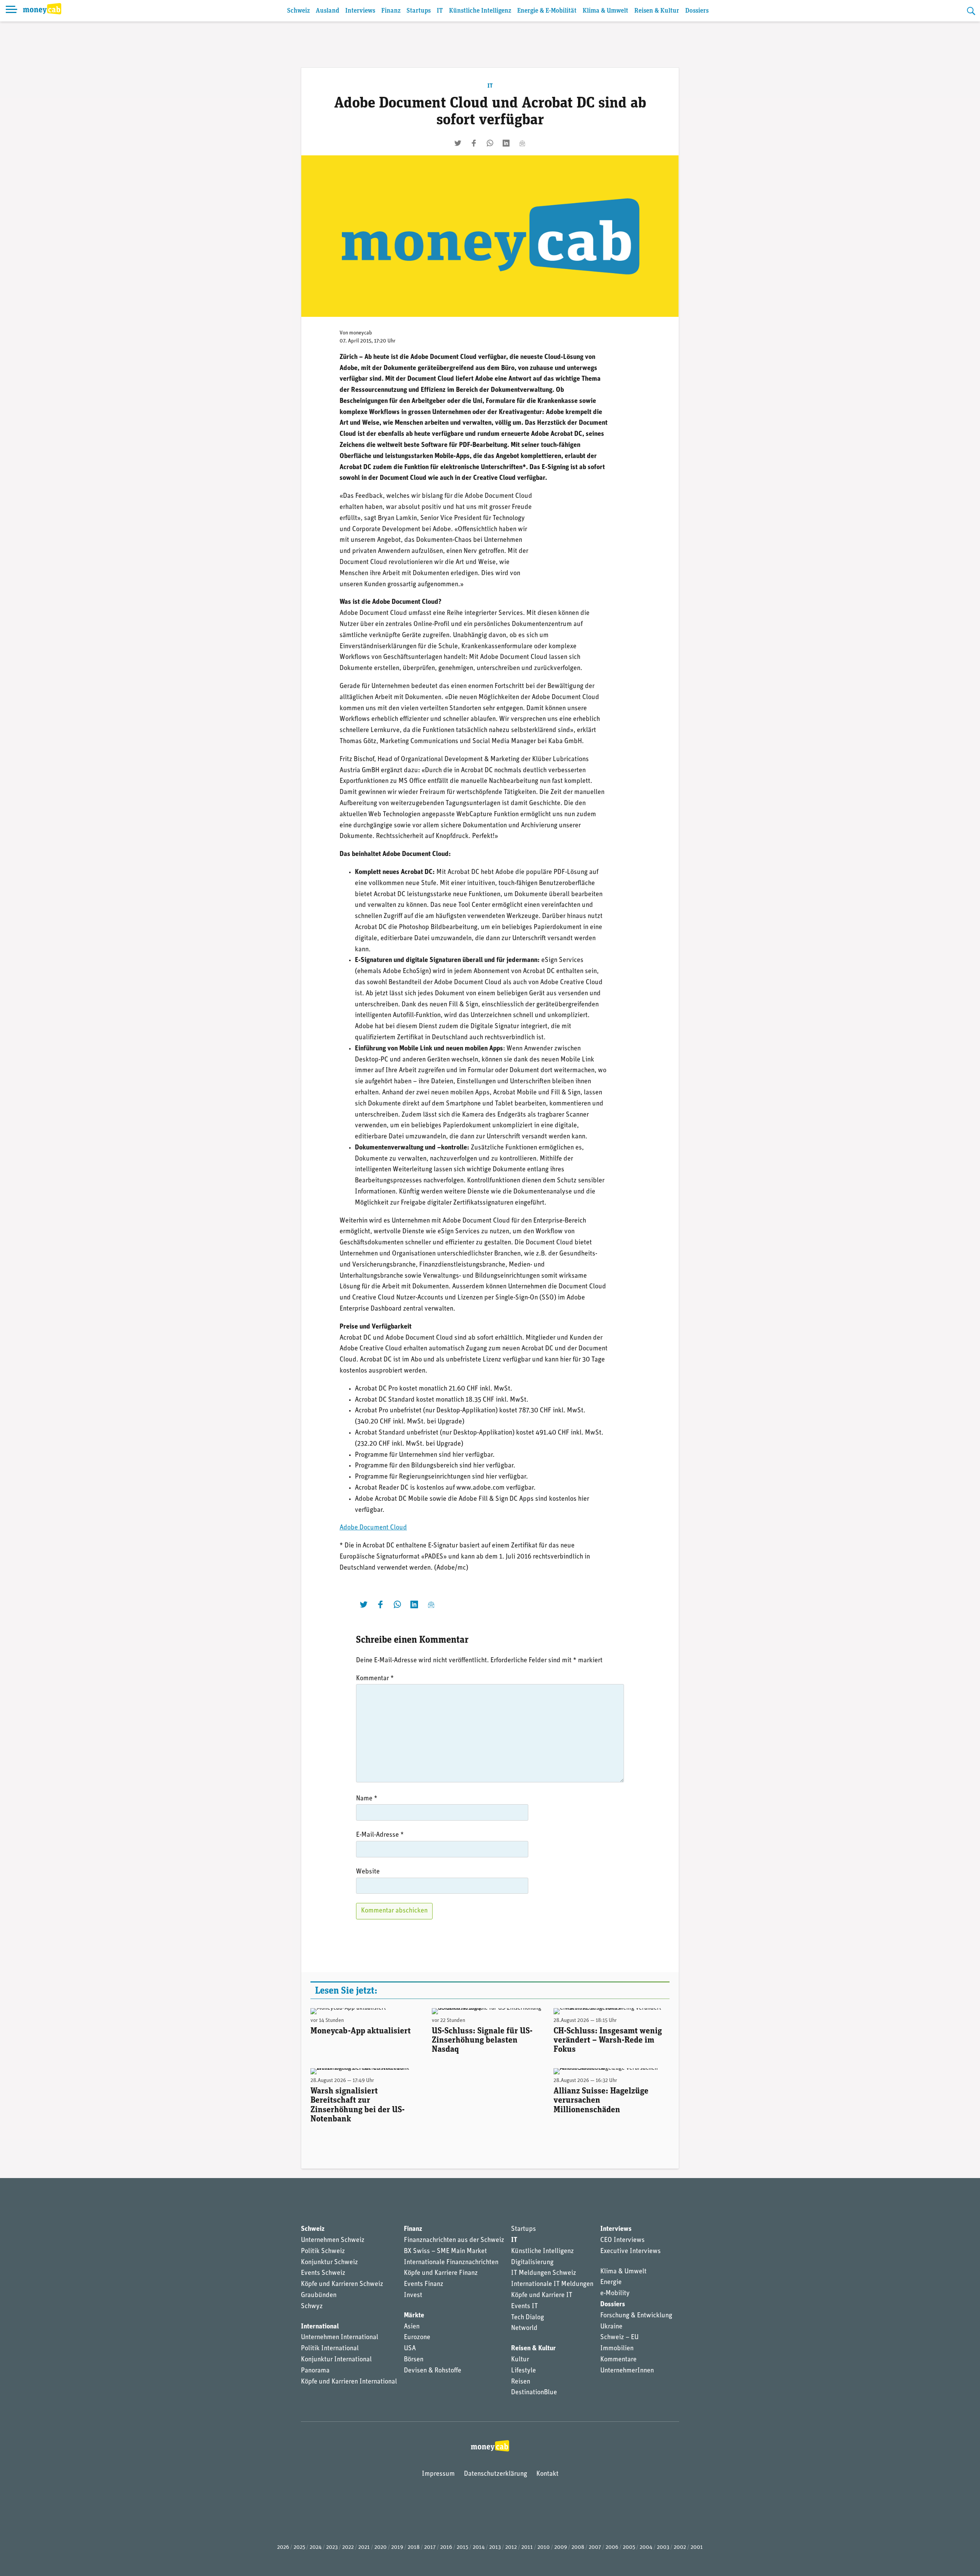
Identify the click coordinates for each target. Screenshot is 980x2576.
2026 (283, 2547)
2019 (397, 2547)
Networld (524, 2328)
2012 (511, 2547)
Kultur (520, 2360)
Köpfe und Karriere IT (542, 2296)
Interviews (360, 11)
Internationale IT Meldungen (552, 2284)
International (320, 2327)
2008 (578, 2547)
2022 (348, 2547)
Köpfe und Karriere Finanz (441, 2273)
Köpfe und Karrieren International (349, 2382)
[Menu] (11, 11)
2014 (479, 2547)
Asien (412, 2327)
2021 (364, 2547)
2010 (544, 2547)
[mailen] (522, 143)
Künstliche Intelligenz (480, 11)
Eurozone (417, 2338)
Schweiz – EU (619, 2338)
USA (410, 2349)
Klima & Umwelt (605, 11)
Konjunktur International (336, 2360)
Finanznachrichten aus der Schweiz (454, 2240)
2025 (299, 2547)
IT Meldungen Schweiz (544, 2273)
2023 (332, 2547)
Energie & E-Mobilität (547, 11)
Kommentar (375, 1679)
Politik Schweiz (323, 2252)
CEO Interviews (622, 2240)
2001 (697, 2547)
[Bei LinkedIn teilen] (506, 143)
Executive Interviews (630, 2252)
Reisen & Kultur (657, 11)
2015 (462, 2547)
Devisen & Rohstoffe (433, 2371)
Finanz (391, 11)
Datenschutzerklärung (496, 2474)
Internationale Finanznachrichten (451, 2263)
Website (368, 1872)
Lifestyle (523, 2371)
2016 (446, 2547)
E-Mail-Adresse (380, 1835)
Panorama (315, 2371)
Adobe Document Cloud (373, 1528)
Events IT (524, 2307)
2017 (430, 2547)
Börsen (414, 2360)
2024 (316, 2547)
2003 (663, 2547)
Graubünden (319, 2296)
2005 (629, 2547)
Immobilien (617, 2349)
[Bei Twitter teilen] (458, 143)
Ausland (327, 11)
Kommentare (618, 2360)
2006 (612, 2547)
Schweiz (298, 11)
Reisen (521, 2382)
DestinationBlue (534, 2393)
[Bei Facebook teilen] (474, 143)
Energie (611, 2283)
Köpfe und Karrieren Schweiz (342, 2284)
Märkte (414, 2316)
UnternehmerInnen (627, 2371)
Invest (413, 2296)
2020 (381, 2547)
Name (367, 1799)
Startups (419, 11)
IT (440, 11)
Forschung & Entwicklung (636, 2316)
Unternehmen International (340, 2338)
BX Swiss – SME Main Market (445, 2252)
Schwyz (312, 2307)
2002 (680, 2547)
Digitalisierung (532, 2263)
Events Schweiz (323, 2273)
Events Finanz (424, 2284)
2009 (561, 2547)
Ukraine (611, 2327)
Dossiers (697, 11)
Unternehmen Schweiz (333, 2240)
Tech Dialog (528, 2318)
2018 (414, 2547)
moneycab (361, 333)
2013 (495, 2547)
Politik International (330, 2349)
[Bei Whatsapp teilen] (490, 143)
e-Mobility (615, 2294)
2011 (527, 2547)
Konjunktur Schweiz (329, 2263)
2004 (646, 2547)
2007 (595, 2547)
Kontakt (547, 2474)
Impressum (438, 2474)
